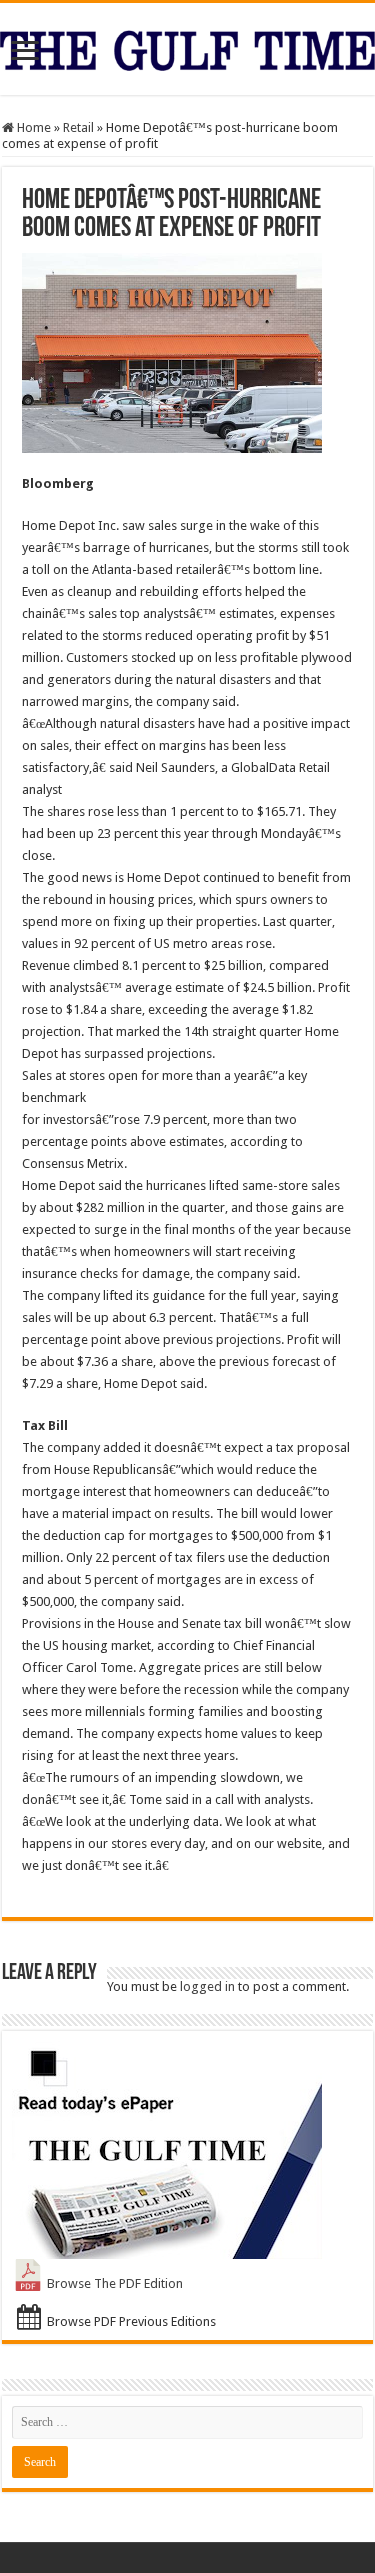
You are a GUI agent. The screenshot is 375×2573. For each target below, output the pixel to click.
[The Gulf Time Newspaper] (187, 47)
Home (32, 127)
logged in (207, 1986)
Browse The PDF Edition (115, 2283)
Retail (78, 127)
